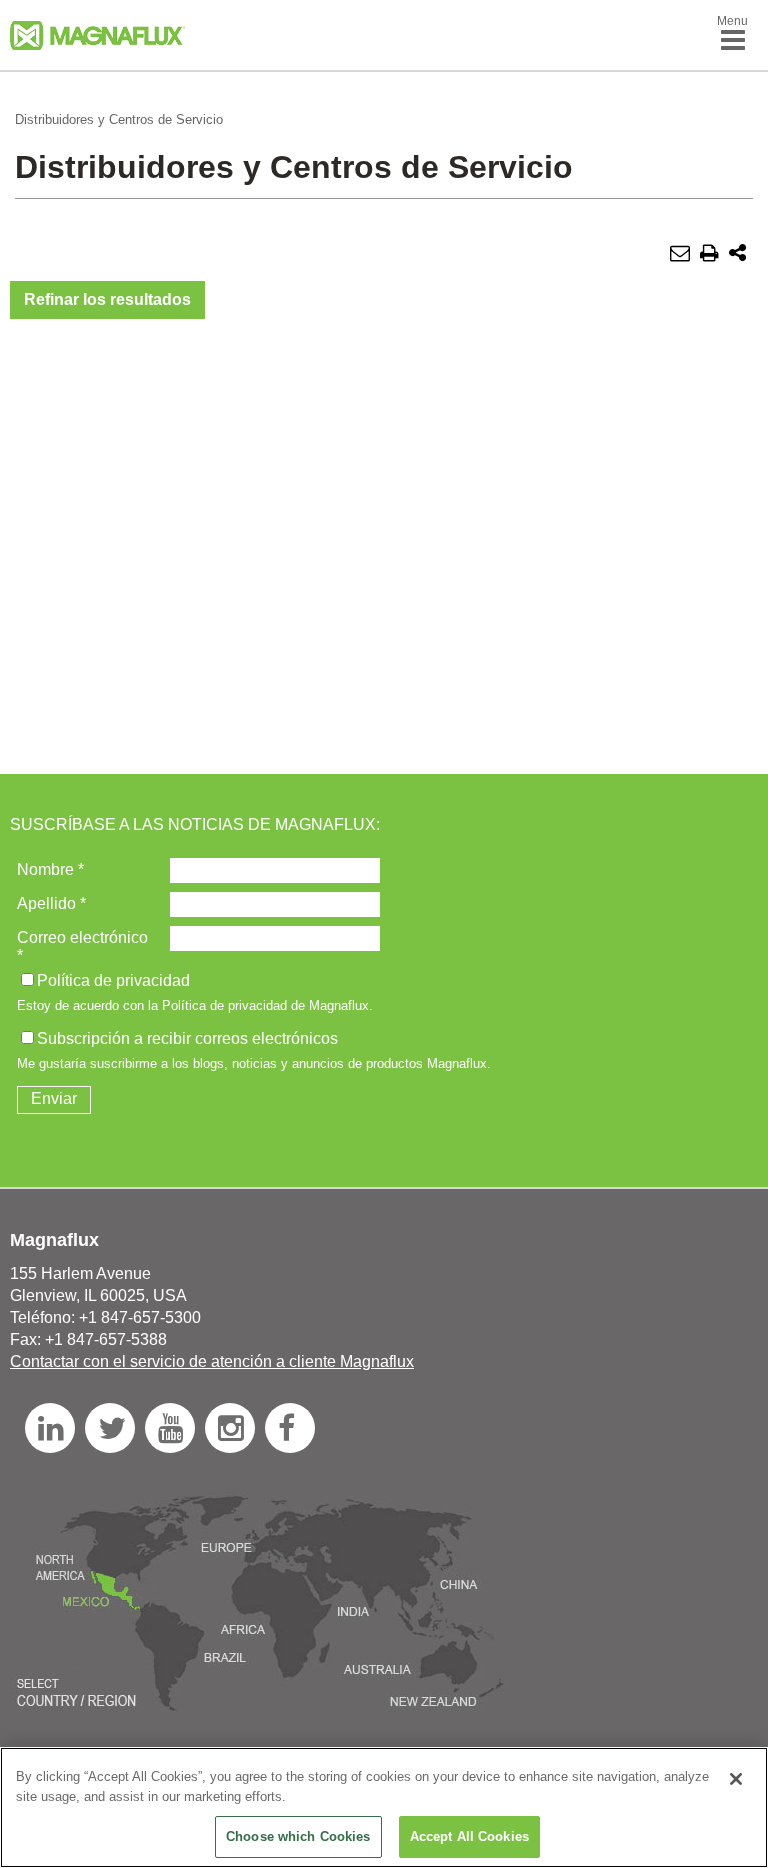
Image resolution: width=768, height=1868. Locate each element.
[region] (384, 1807)
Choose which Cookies (298, 1836)
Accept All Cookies (469, 1836)
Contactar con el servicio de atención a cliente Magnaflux (212, 1361)
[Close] (736, 1779)
